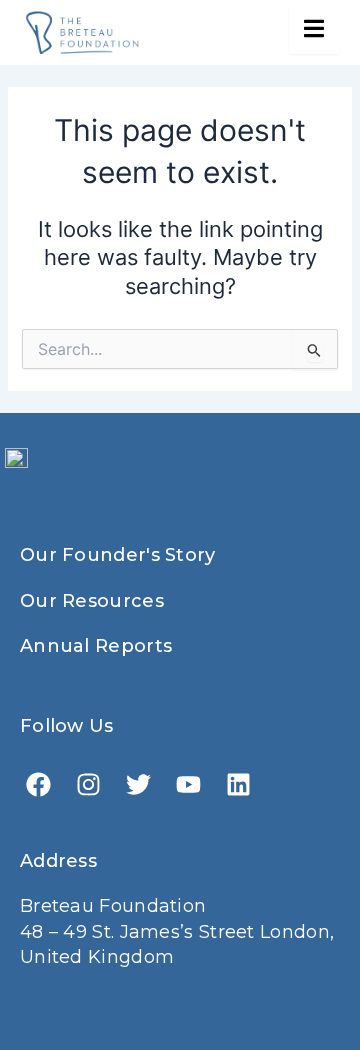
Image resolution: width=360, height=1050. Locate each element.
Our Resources (92, 601)
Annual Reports (96, 646)
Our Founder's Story (118, 555)
